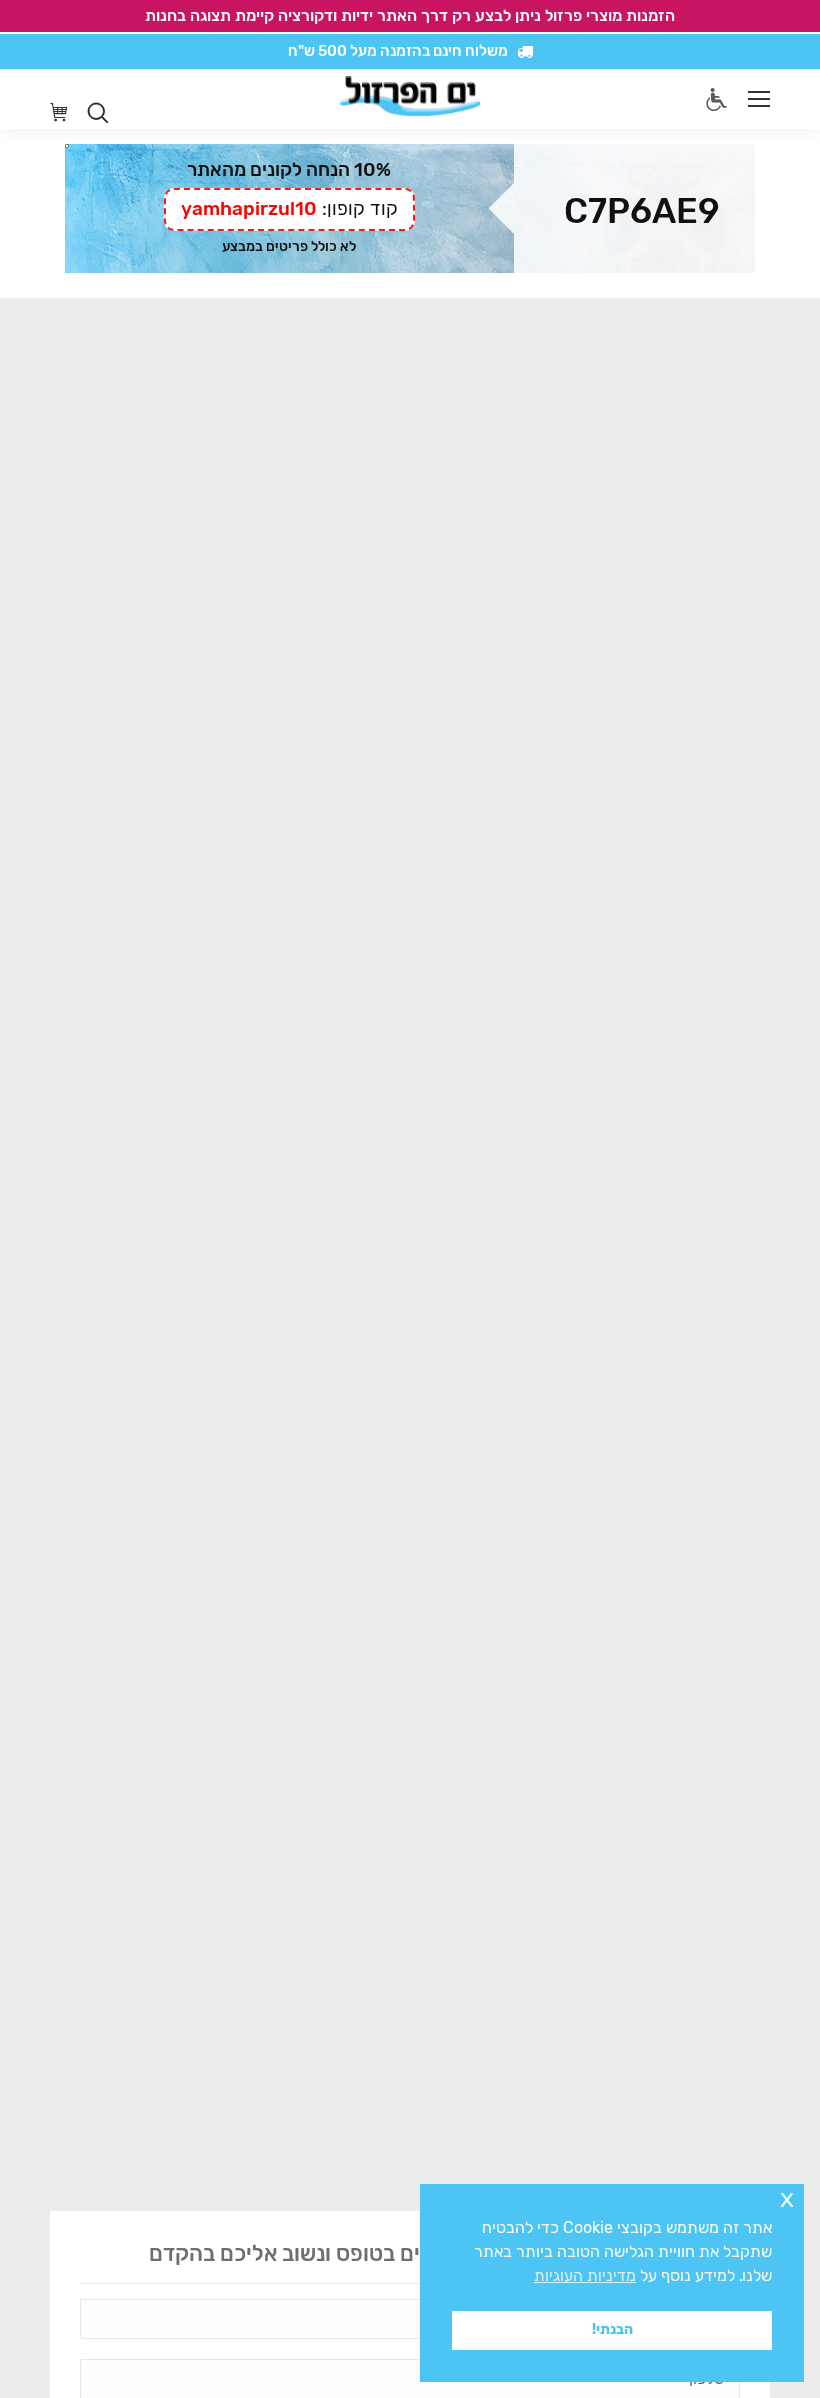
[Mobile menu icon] (759, 99)
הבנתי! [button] (612, 2329)
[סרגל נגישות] (716, 99)
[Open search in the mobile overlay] (98, 113)
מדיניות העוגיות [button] (585, 2275)
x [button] (787, 2198)
